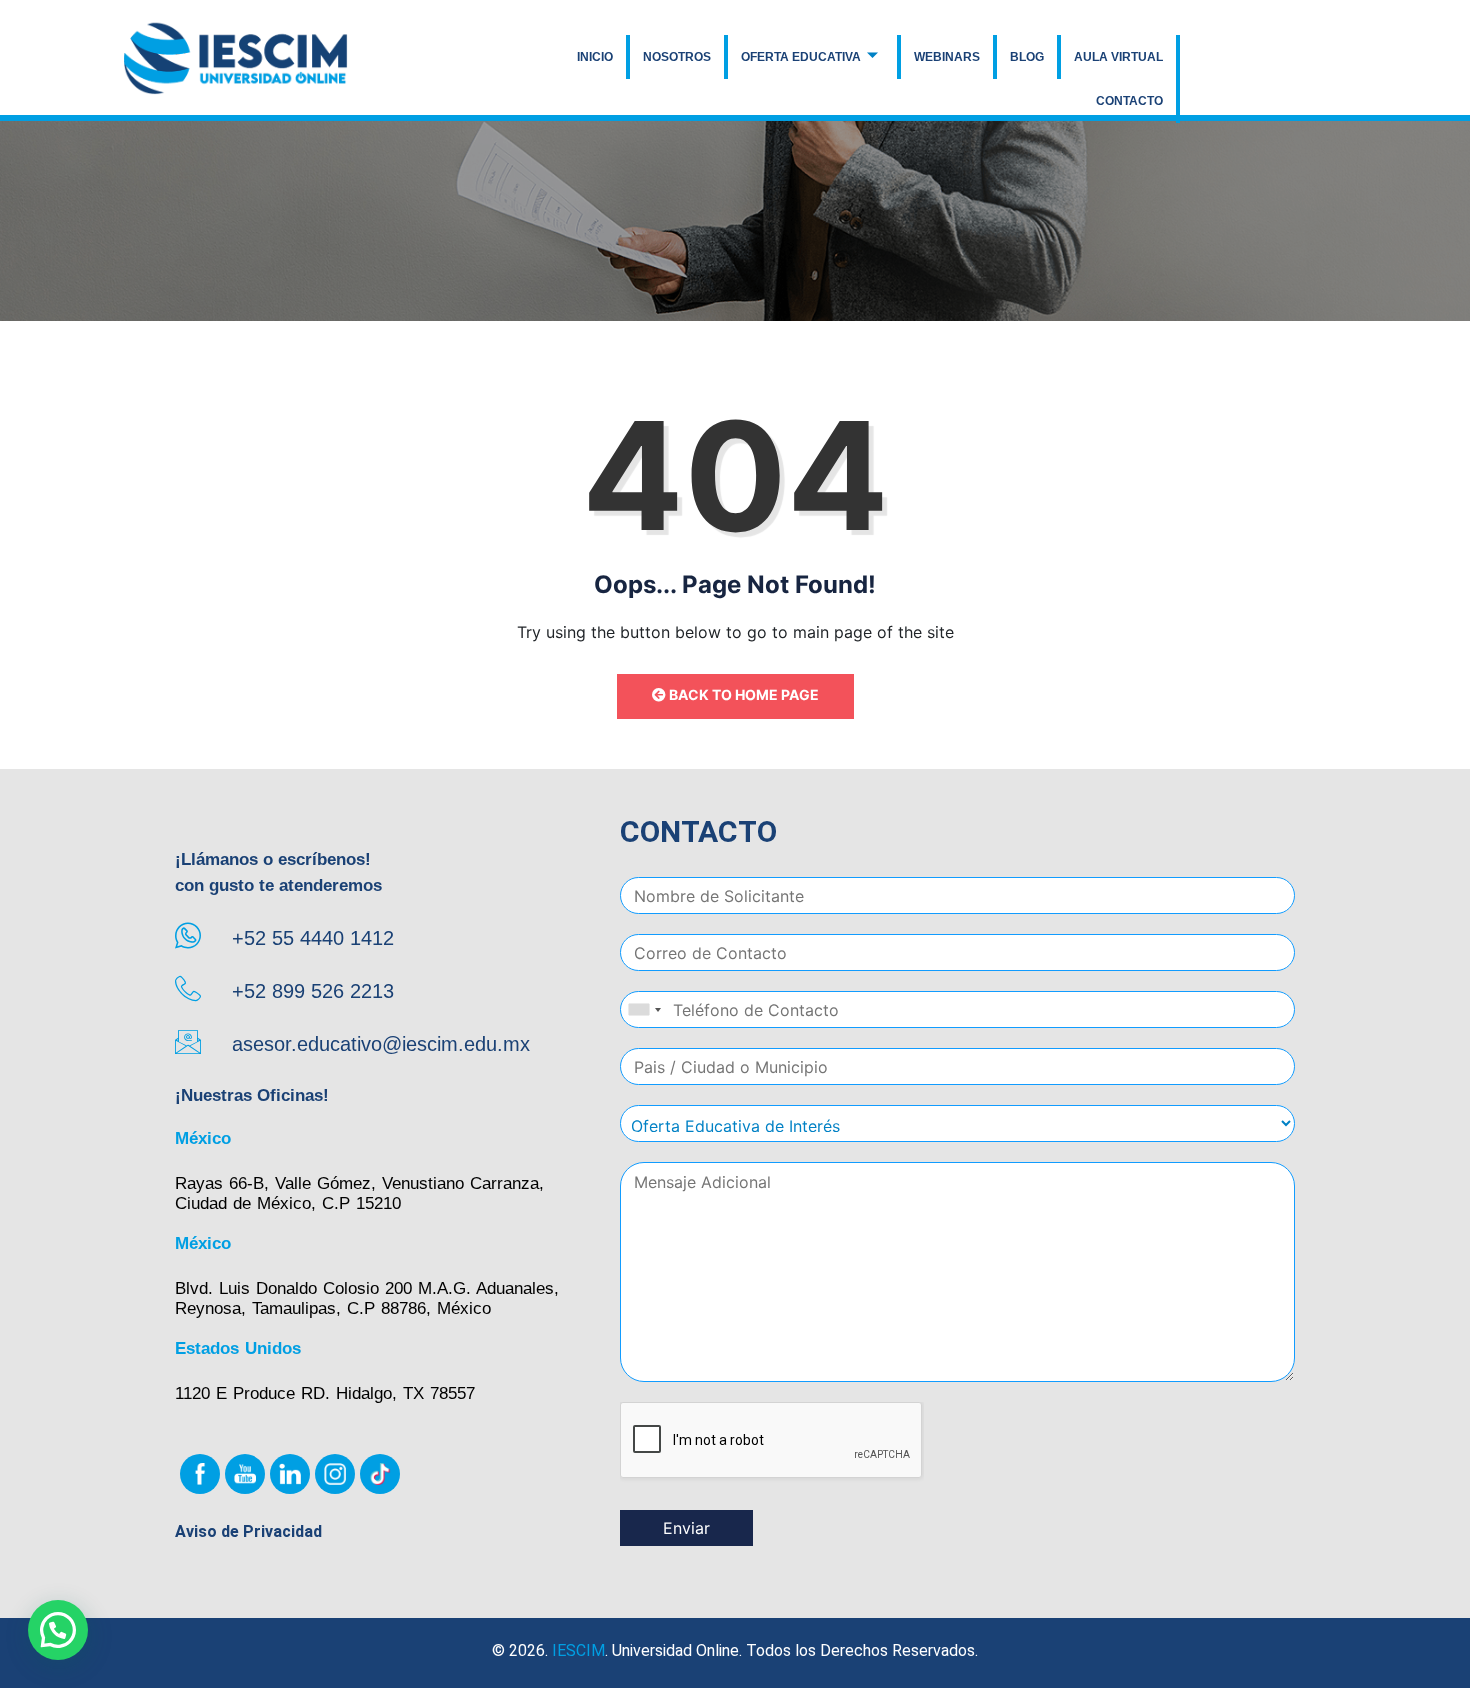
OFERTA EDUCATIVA (801, 57)
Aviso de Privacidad (248, 1531)
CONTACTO (1129, 101)
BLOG (1027, 57)
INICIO (595, 57)
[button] (58, 1630)
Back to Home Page (742, 694)
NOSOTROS (677, 57)
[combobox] (644, 1009)
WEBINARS (947, 57)
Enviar (686, 1528)
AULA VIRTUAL (1118, 57)
